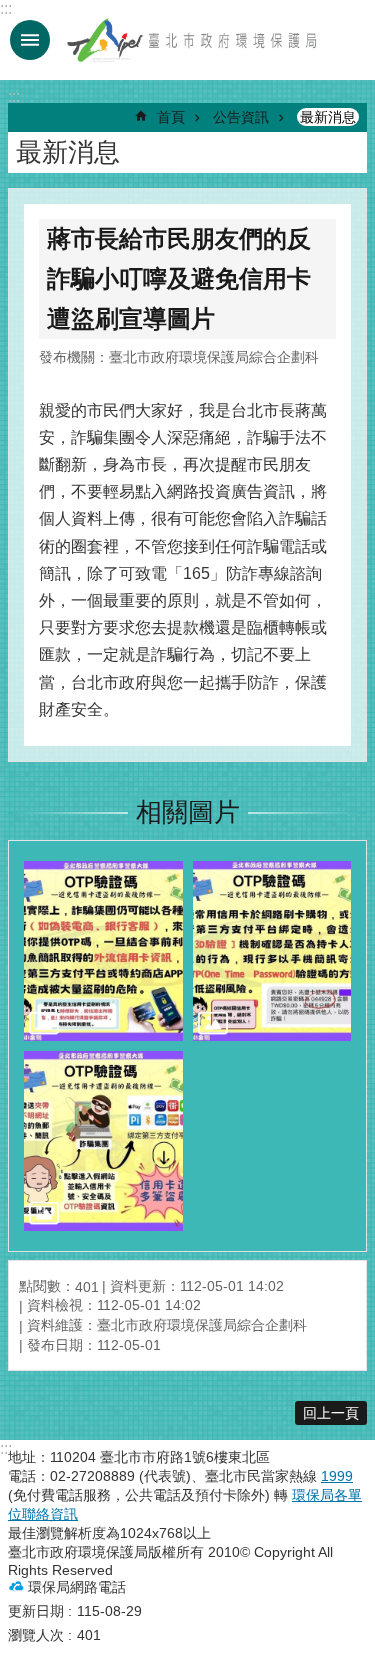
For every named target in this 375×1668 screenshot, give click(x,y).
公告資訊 (241, 117)
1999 (337, 1476)
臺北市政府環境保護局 (193, 40)
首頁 (171, 117)
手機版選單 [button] (30, 40)
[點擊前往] (103, 951)
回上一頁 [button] (331, 1413)
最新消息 (328, 117)
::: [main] (14, 96)
